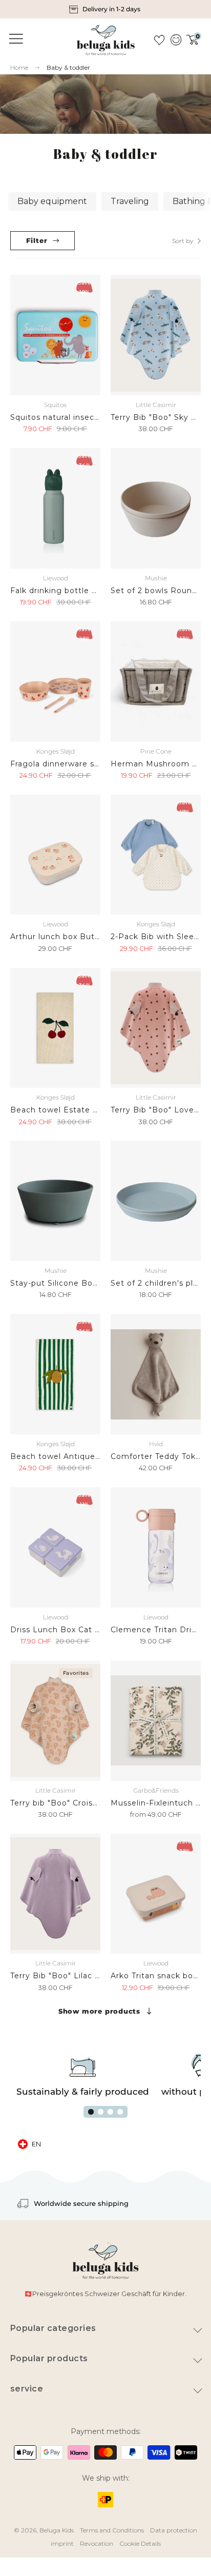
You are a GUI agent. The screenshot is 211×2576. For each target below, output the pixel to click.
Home (19, 68)
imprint (62, 2543)
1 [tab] (91, 2112)
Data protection (174, 2530)
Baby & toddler (68, 67)
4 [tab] (120, 2112)
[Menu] (14, 39)
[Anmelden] (175, 40)
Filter (37, 240)
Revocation (97, 2543)
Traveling (130, 201)
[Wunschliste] (159, 40)
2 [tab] (101, 2112)
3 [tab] (110, 2112)
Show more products (99, 2011)
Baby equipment (52, 201)
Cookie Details (140, 2543)
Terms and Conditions (112, 2530)
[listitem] (106, 9)
